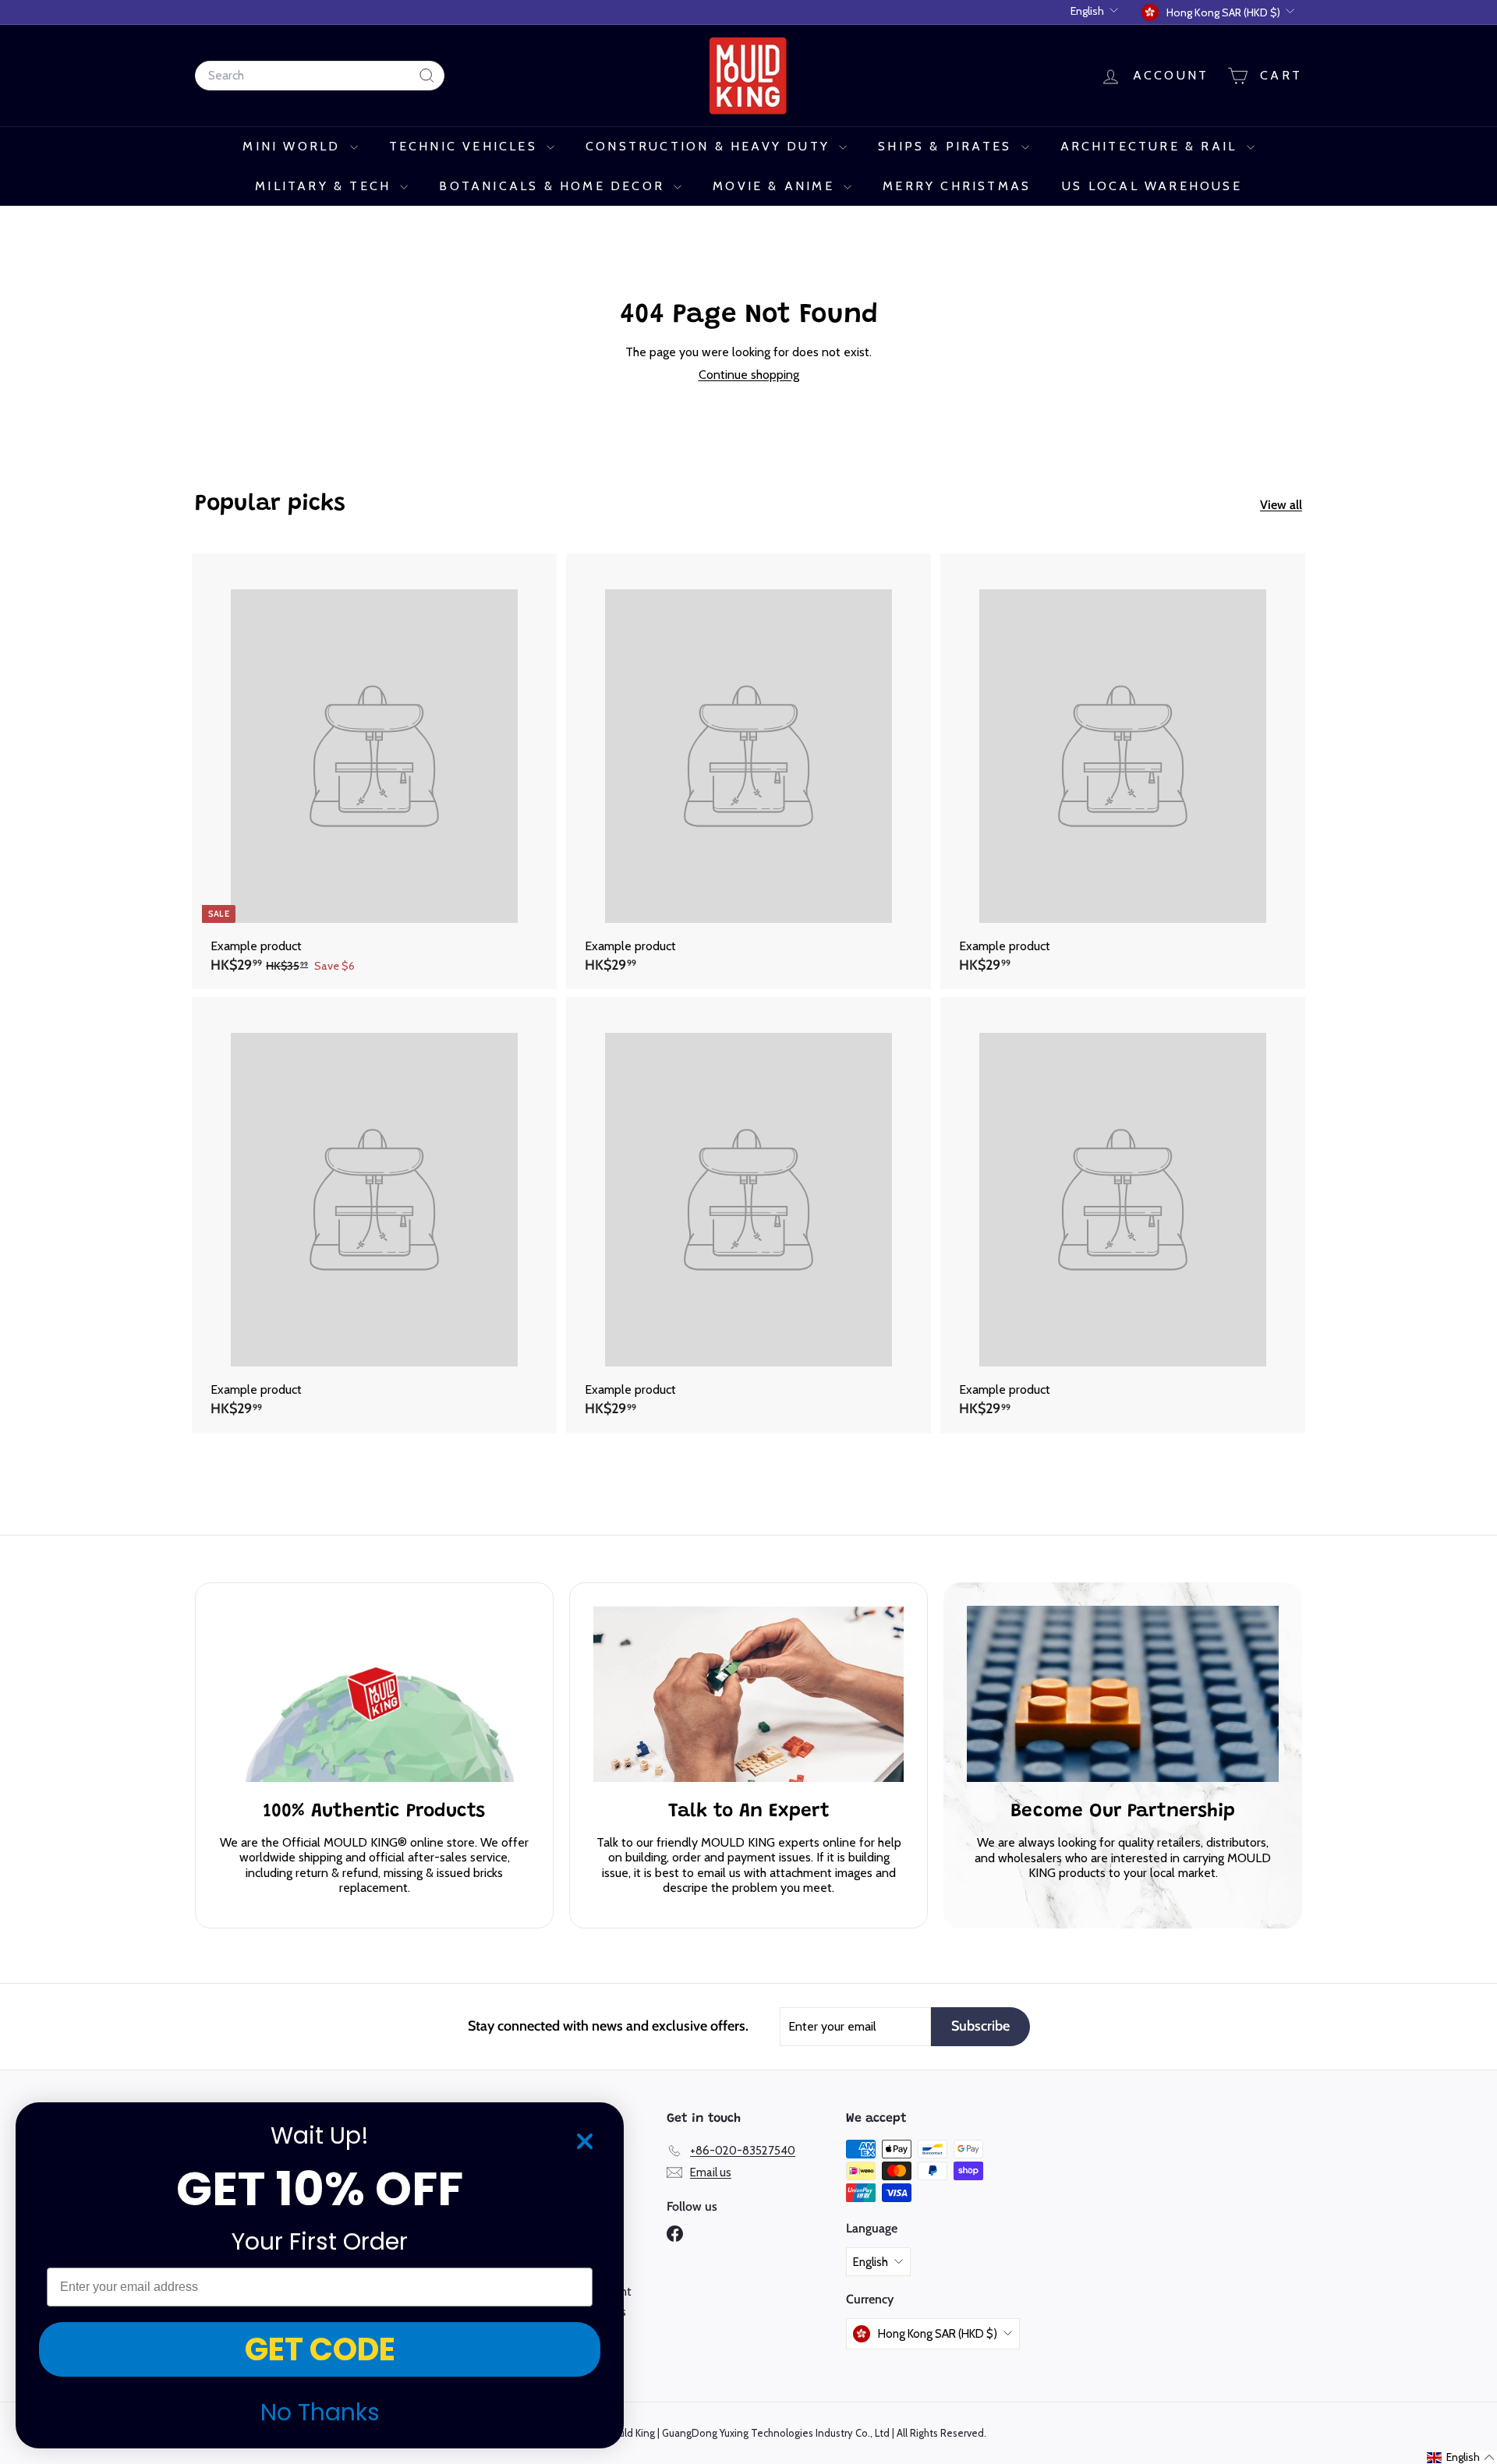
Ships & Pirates (947, 146)
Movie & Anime (776, 186)
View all (1281, 505)
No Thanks (320, 2412)
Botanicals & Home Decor (554, 186)
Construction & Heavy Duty (710, 146)
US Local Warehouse (1152, 186)
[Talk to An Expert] (748, 1694)
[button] (1461, 2457)
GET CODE (320, 2349)
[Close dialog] (585, 2141)
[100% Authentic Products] (374, 1694)
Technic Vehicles (466, 146)
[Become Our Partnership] (1123, 1694)
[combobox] (320, 75)
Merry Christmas (957, 186)
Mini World (294, 146)
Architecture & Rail (1152, 146)
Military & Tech (326, 186)
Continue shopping (749, 375)
